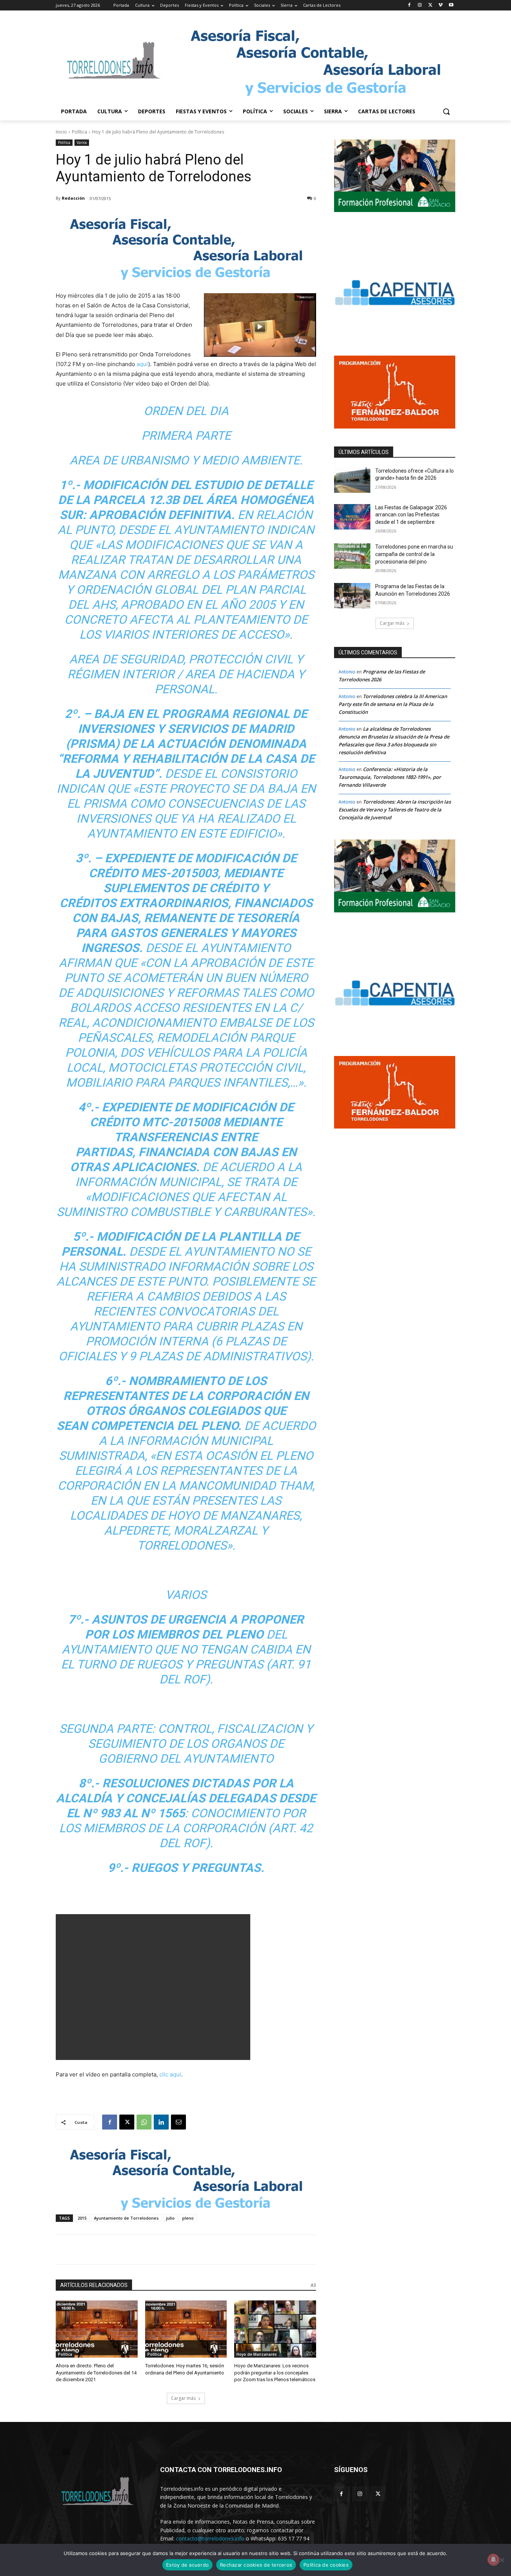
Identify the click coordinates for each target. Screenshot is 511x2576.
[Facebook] (409, 5)
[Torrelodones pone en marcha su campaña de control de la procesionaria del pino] (352, 556)
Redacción (73, 198)
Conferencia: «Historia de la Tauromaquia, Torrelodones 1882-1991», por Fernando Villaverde (390, 777)
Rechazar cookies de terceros (256, 2565)
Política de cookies (326, 2565)
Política (79, 132)
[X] (430, 5)
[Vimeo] (440, 5)
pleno (188, 2218)
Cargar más (183, 2398)
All (313, 2285)
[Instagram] (420, 5)
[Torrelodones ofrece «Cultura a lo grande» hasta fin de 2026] (352, 480)
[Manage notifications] (493, 2560)
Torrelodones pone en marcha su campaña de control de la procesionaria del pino (414, 554)
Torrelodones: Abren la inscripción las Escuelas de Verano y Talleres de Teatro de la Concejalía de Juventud (395, 810)
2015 (82, 2218)
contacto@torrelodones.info (210, 2538)
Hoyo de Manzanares (257, 2354)
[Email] (178, 2122)
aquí (142, 364)
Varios (82, 142)
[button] (446, 111)
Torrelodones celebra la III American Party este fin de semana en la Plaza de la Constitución (393, 704)
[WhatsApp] (144, 2122)
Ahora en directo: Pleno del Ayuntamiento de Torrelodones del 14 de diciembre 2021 (96, 2372)
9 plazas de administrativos (218, 1356)
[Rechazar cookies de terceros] (502, 2560)
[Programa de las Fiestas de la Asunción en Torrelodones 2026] (352, 596)
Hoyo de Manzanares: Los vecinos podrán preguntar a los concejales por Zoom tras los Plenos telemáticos (275, 2372)
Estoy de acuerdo (187, 2565)
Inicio (61, 132)
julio (170, 2218)
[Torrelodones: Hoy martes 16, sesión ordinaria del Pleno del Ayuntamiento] (186, 2329)
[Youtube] (451, 5)
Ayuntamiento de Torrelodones (126, 2218)
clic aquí (170, 2074)
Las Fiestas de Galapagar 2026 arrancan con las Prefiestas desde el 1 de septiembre (411, 515)
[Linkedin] (161, 2122)
